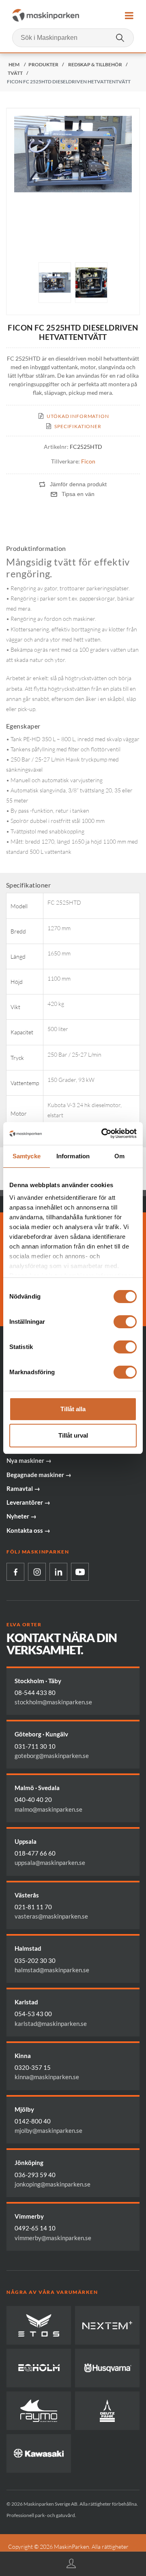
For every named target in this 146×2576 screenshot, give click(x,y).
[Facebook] (15, 1572)
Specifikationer (78, 426)
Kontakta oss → (28, 1530)
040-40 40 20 (33, 1799)
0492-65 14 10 (35, 2228)
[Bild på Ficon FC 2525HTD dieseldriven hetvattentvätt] (55, 283)
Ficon (88, 461)
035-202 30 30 (35, 1960)
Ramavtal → (23, 1488)
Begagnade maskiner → (39, 1475)
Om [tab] (119, 1156)
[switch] (125, 1322)
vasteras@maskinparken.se (51, 1916)
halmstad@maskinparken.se (52, 1970)
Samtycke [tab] (27, 1156)
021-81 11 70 (33, 1907)
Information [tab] (73, 1156)
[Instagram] (37, 1572)
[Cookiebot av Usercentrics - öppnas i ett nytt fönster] (103, 1134)
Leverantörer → (28, 1502)
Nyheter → (21, 1516)
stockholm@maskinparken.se (53, 1702)
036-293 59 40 (35, 2175)
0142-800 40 (33, 2121)
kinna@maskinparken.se (47, 2077)
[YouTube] (80, 1572)
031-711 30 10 (35, 1746)
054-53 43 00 (33, 2014)
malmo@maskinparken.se (48, 1809)
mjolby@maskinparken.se (48, 2130)
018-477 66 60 (35, 1853)
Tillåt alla (73, 1409)
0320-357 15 (33, 2067)
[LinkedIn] (58, 1572)
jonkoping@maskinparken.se (53, 2184)
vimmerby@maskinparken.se (53, 2238)
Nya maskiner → (29, 1460)
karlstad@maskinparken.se (51, 2023)
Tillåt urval (73, 1435)
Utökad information (78, 416)
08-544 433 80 (35, 1693)
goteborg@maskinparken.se (52, 1756)
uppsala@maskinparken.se (50, 1862)
